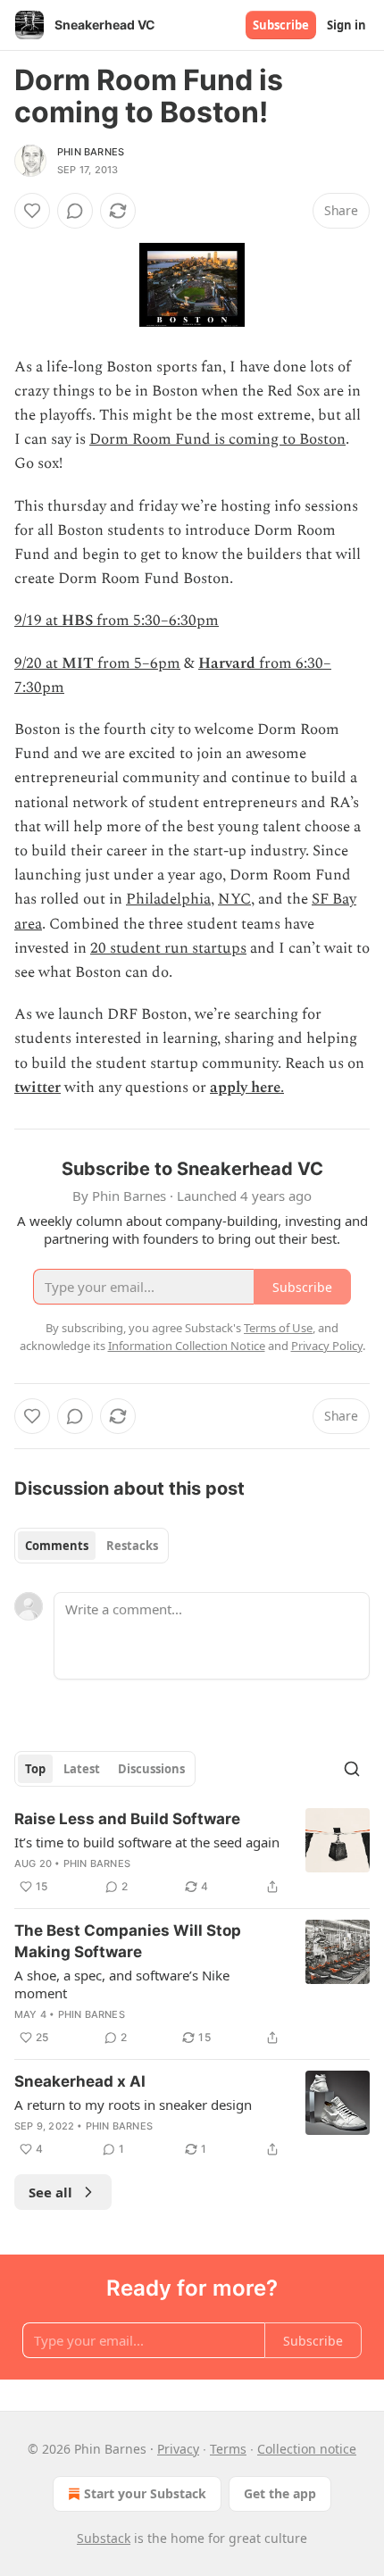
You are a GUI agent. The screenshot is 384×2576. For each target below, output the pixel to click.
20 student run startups (168, 948)
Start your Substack (145, 2493)
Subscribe (281, 25)
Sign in (346, 25)
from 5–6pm (137, 663)
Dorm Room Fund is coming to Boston (217, 439)
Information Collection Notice (187, 1346)
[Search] (352, 1769)
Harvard (227, 663)
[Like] (32, 211)
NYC (234, 899)
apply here (245, 1088)
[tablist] (92, 1546)
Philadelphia (168, 899)
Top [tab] (35, 1769)
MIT (78, 663)
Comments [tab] (57, 1546)
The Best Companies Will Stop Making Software (128, 1941)
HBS (77, 621)
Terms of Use (278, 1328)
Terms (228, 2449)
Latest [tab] (82, 1769)
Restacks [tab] (132, 1546)
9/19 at (38, 621)
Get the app (280, 2493)
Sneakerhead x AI (80, 2081)
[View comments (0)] (75, 211)
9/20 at (38, 663)
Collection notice (307, 2449)
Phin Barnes (91, 152)
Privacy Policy (327, 1346)
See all (50, 2192)
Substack (104, 2538)
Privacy (178, 2449)
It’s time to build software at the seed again (147, 1842)
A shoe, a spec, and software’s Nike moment (122, 1984)
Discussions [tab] (151, 1769)
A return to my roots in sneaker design (133, 2105)
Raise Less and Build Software (127, 1819)
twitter (38, 1088)
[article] (192, 1853)
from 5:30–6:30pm (156, 621)
